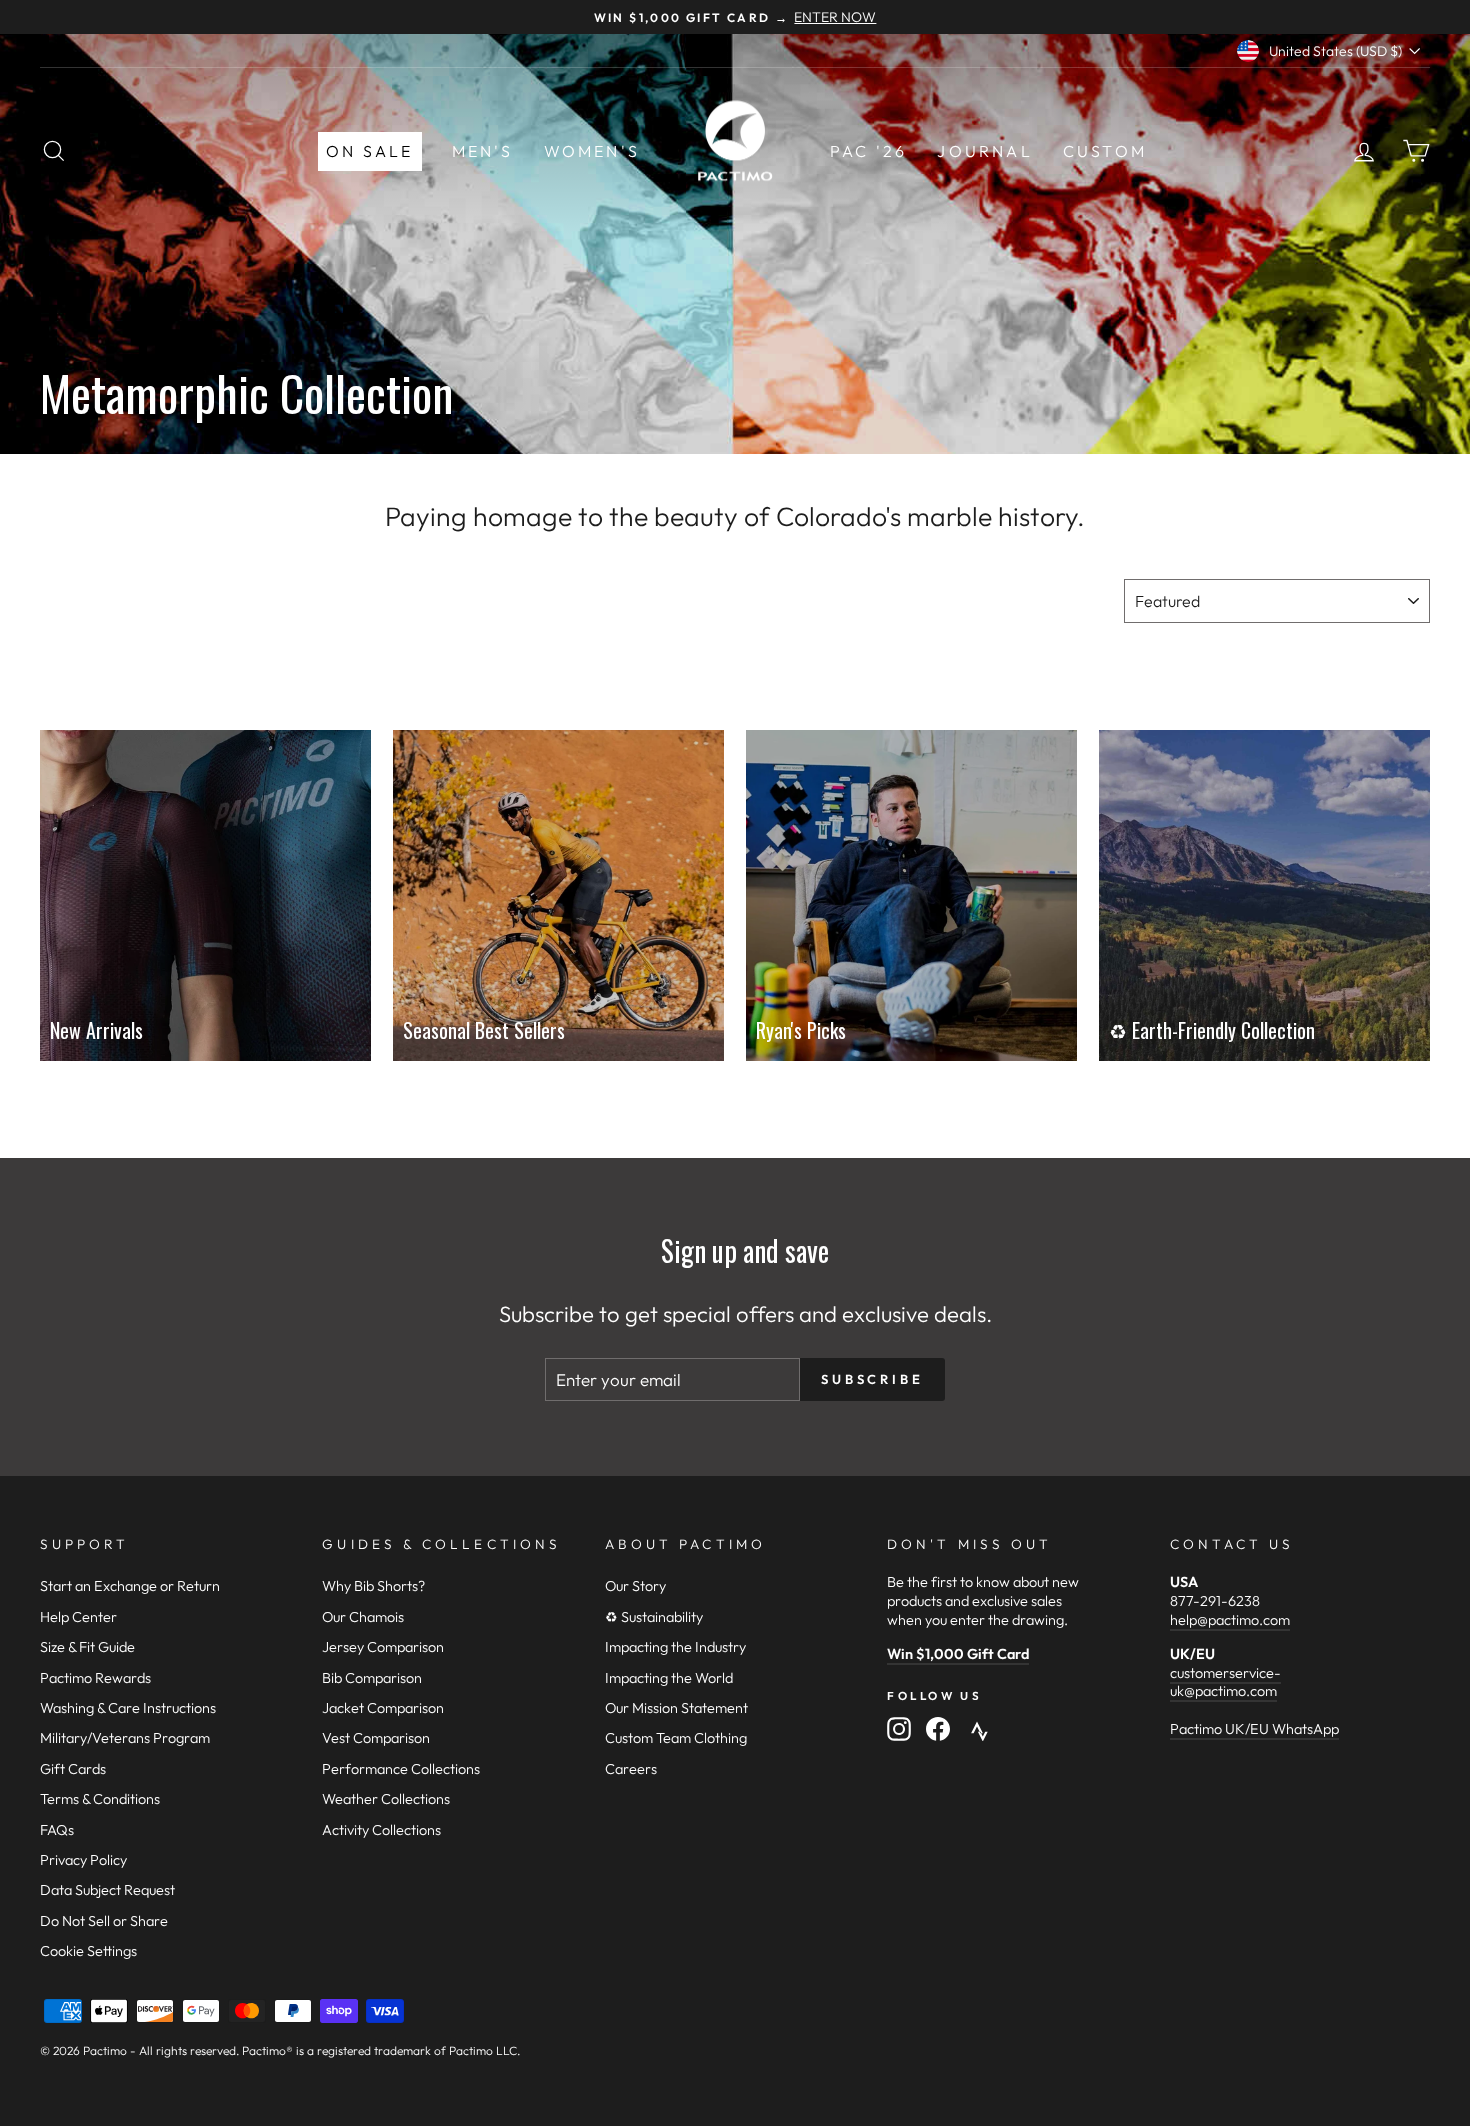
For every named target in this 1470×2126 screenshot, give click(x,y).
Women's (592, 151)
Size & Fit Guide (87, 1647)
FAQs (57, 1830)
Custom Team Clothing (676, 1738)
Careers (631, 1769)
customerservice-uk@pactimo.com (1225, 1682)
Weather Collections (386, 1799)
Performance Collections (401, 1769)
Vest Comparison (376, 1738)
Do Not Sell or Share (104, 1921)
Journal (984, 151)
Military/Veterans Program (125, 1738)
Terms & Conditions (100, 1799)
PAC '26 (868, 151)
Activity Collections (381, 1830)
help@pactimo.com (1230, 1620)
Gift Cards (73, 1769)
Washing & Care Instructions (128, 1708)
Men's (483, 151)
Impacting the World (669, 1678)
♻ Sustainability (654, 1617)
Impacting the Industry (675, 1647)
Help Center (78, 1617)
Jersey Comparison (383, 1647)
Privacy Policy (83, 1860)
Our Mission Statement (676, 1708)
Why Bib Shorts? (373, 1586)
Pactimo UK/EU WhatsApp (1254, 1729)
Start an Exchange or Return (130, 1586)
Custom (1105, 151)
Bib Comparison (372, 1678)
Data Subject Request (107, 1890)
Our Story (635, 1586)
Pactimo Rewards (95, 1678)
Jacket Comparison (383, 1708)
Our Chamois (363, 1617)
